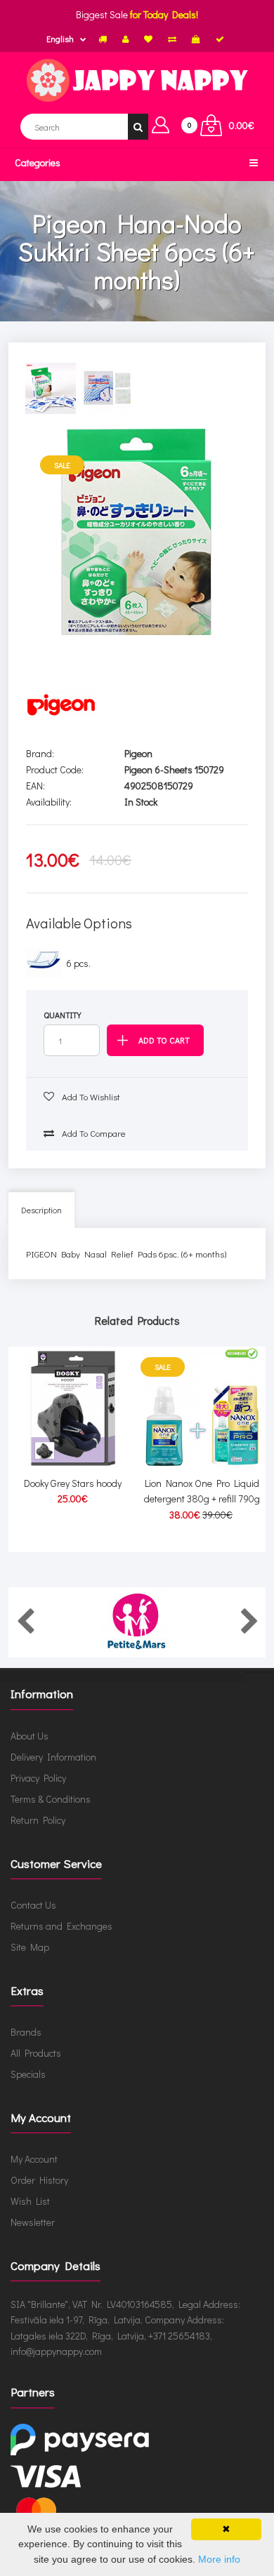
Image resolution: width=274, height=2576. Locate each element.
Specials (28, 2074)
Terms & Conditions (51, 1799)
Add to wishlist (90, 1096)
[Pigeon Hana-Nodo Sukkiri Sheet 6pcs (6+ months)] (137, 532)
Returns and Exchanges (61, 1926)
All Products (36, 2053)
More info (219, 2559)
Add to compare (93, 1133)
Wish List (30, 2201)
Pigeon (138, 753)
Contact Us (33, 1905)
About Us (30, 1736)
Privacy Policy (38, 1778)
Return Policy (38, 1820)
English (60, 39)
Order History (39, 2180)
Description (41, 1210)
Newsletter (33, 2222)
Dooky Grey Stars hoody (73, 1483)
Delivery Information (53, 1757)
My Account (34, 2159)
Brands (26, 2032)
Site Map (30, 1947)
